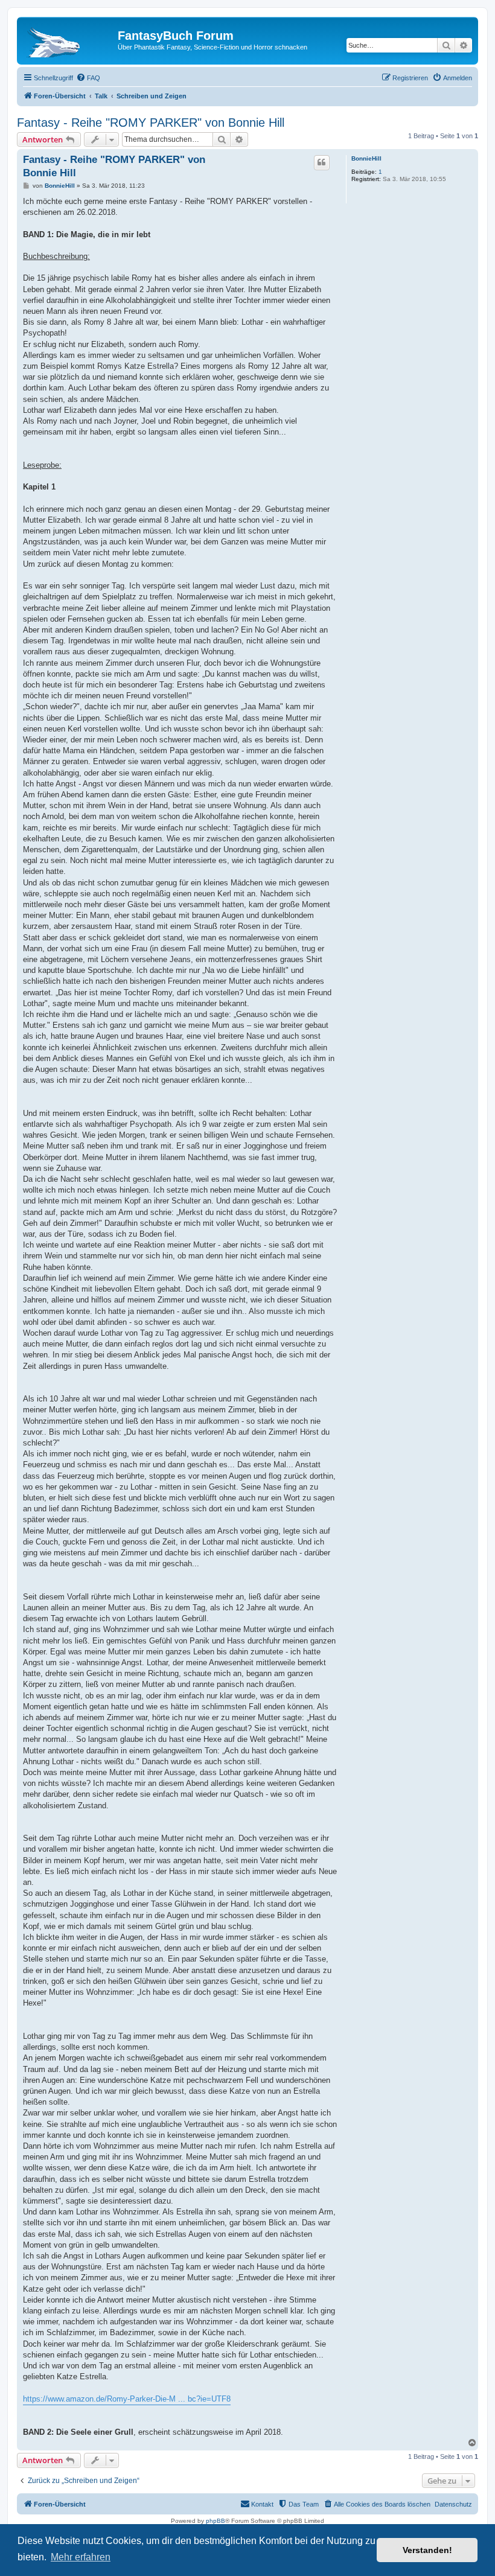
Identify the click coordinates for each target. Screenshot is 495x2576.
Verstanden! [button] (427, 2550)
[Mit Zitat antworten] (322, 162)
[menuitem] (88, 78)
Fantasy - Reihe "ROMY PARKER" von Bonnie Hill (151, 123)
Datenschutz (453, 2504)
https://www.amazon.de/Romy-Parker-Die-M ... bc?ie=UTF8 (127, 2399)
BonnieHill (366, 158)
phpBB (216, 2521)
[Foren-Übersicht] (69, 39)
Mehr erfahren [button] (81, 2557)
